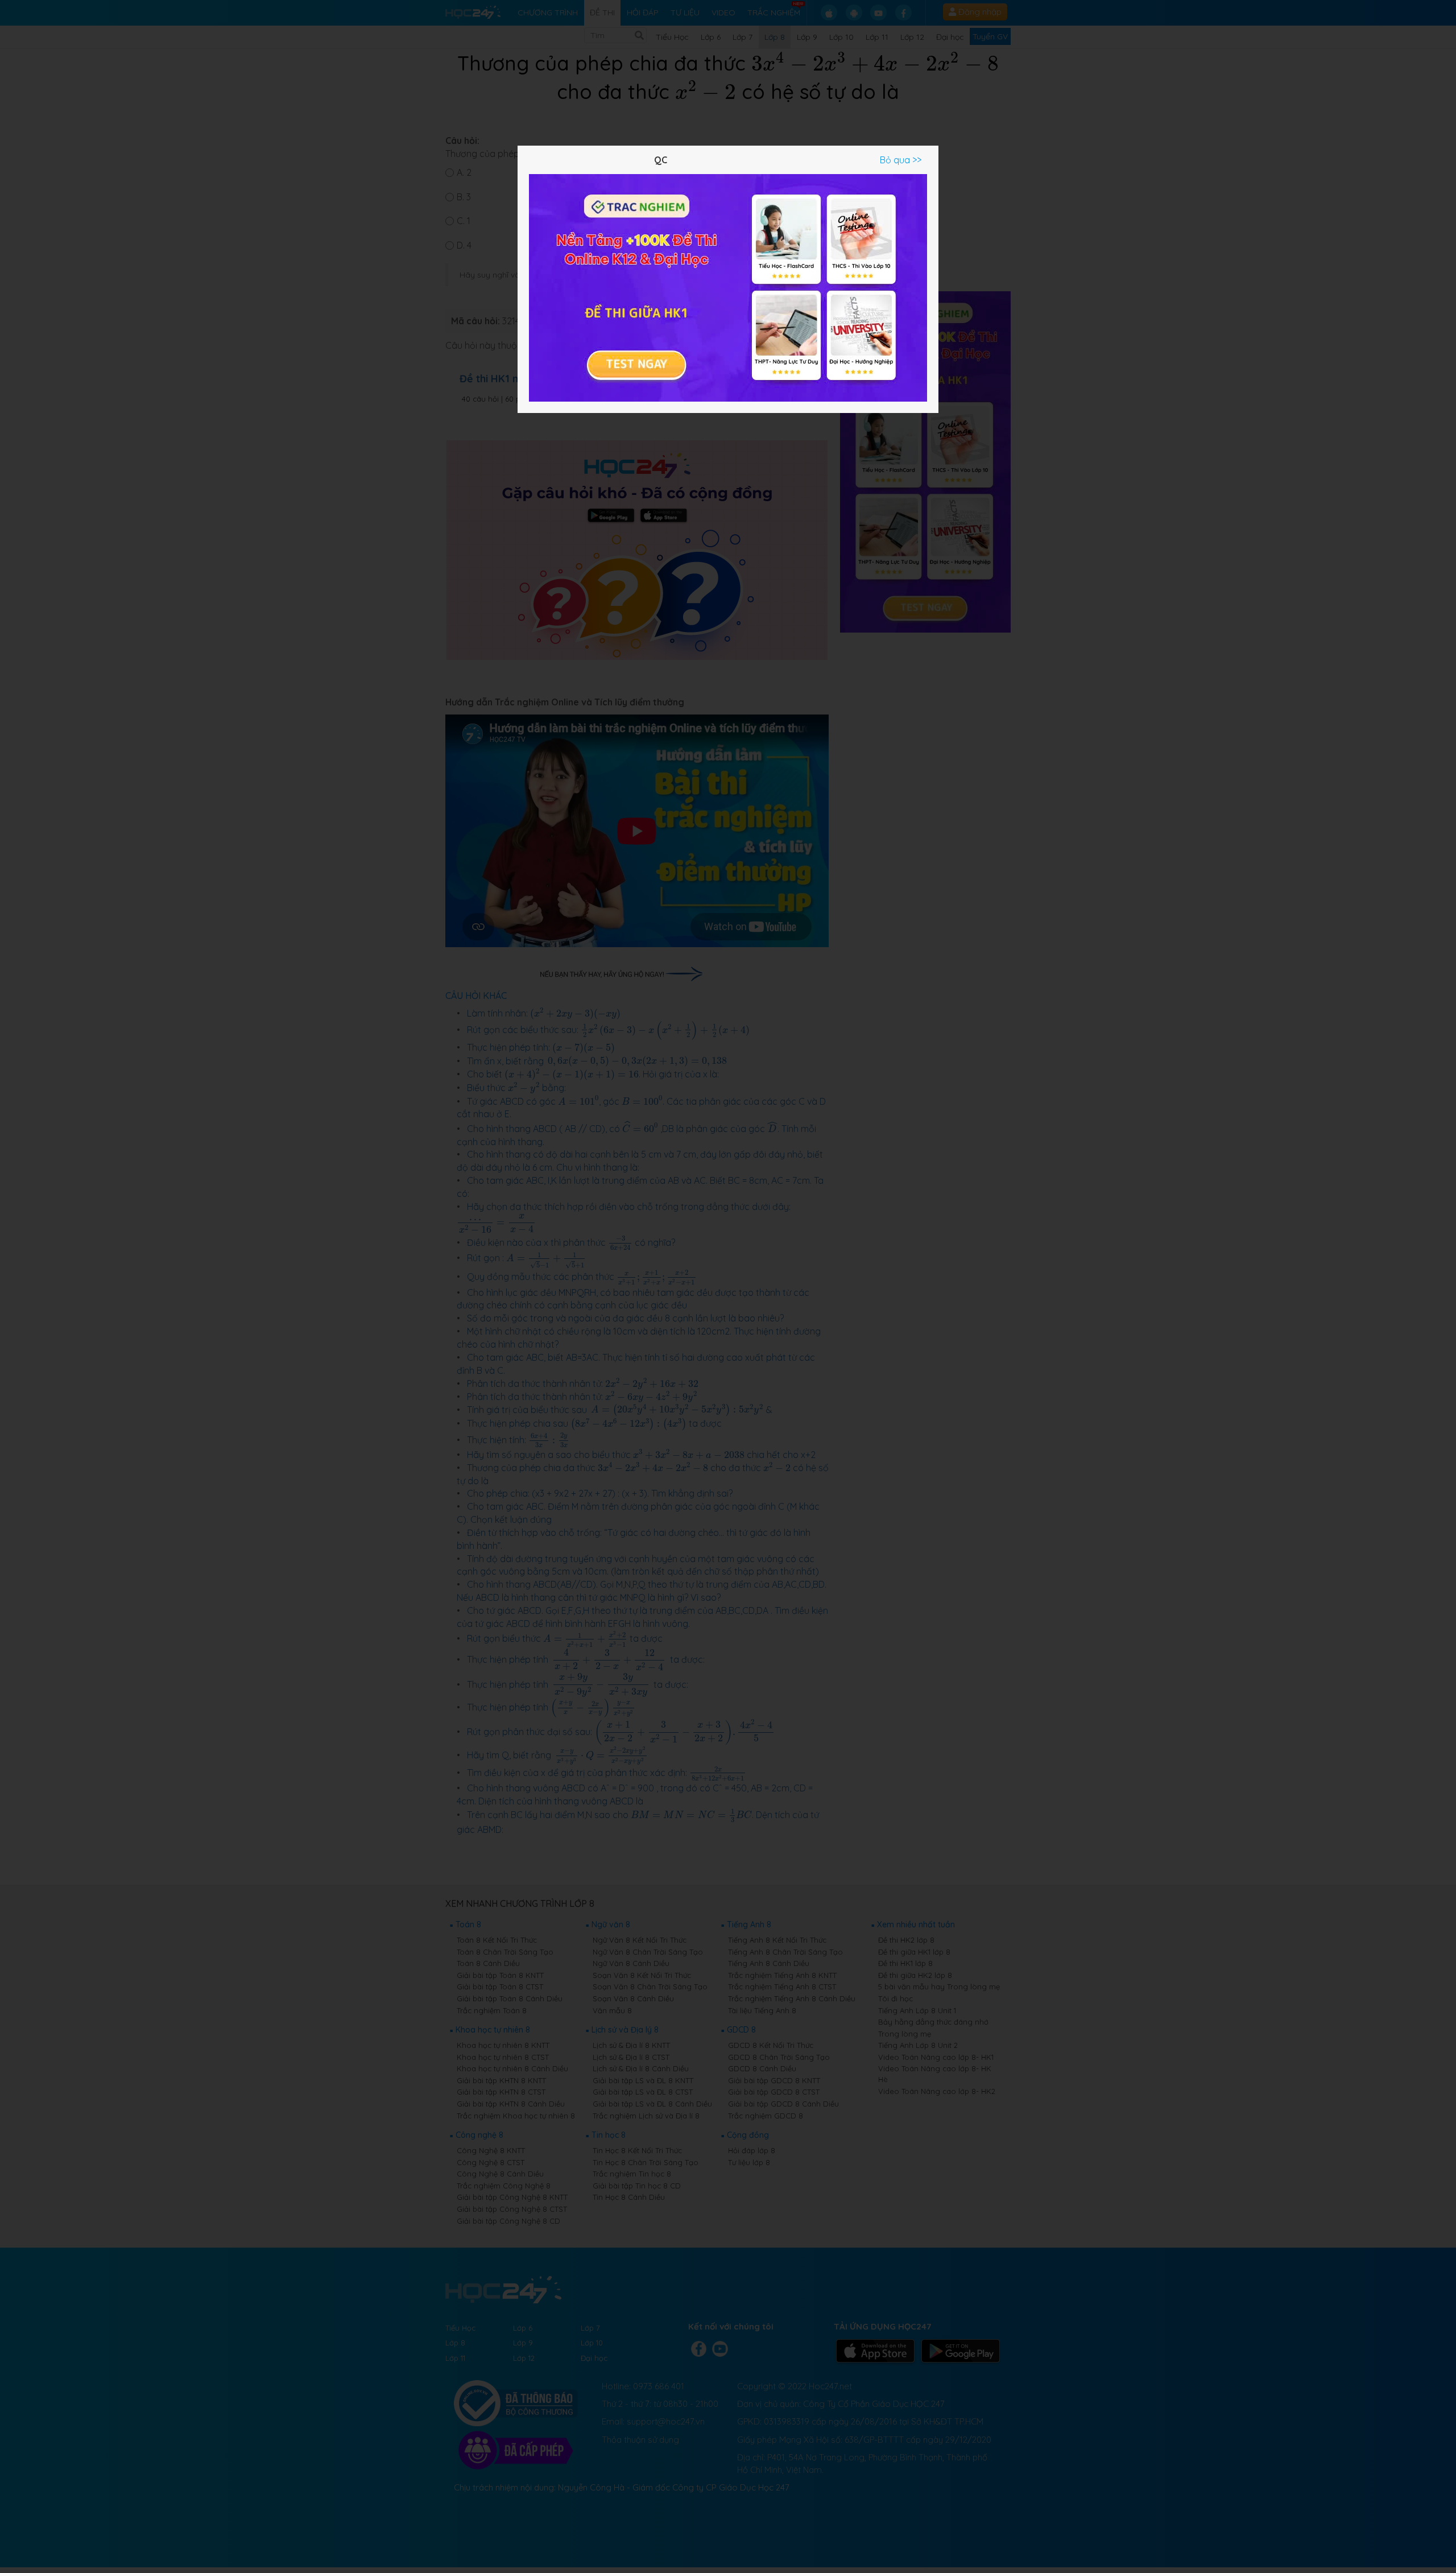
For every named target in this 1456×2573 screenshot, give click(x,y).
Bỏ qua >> (901, 160)
